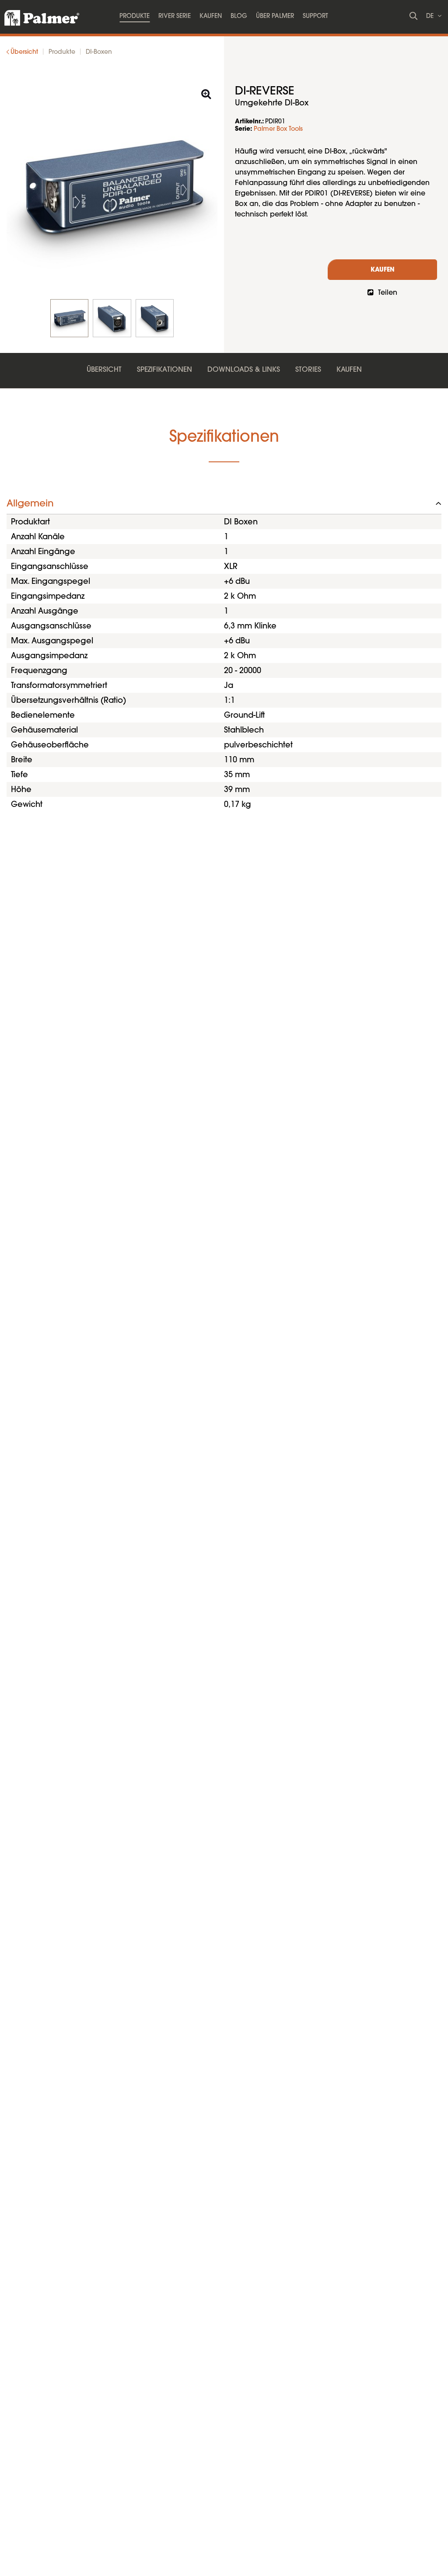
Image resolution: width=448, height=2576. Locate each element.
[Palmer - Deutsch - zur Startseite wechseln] (34, 15)
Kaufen (383, 270)
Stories (308, 370)
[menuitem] (135, 17)
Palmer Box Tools (278, 129)
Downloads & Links (244, 370)
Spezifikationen (164, 370)
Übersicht (104, 370)
